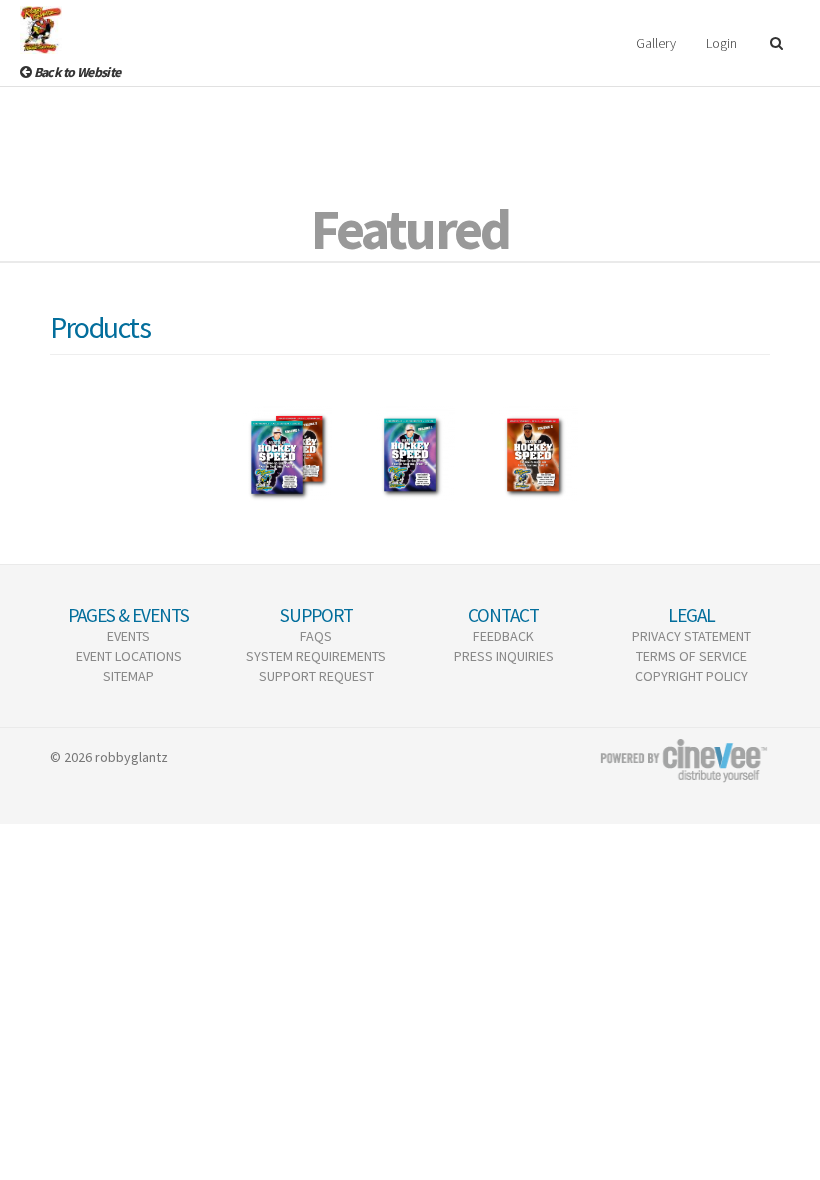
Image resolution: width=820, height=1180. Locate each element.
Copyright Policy (691, 676)
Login (721, 43)
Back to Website (75, 72)
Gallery (656, 43)
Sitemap (128, 676)
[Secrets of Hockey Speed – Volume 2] (533, 455)
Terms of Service (691, 656)
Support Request (316, 676)
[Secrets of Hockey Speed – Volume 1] (410, 455)
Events (128, 636)
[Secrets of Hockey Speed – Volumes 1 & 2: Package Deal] (287, 455)
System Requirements (316, 656)
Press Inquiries (504, 656)
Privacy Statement (691, 636)
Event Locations (129, 656)
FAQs (316, 636)
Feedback (503, 636)
